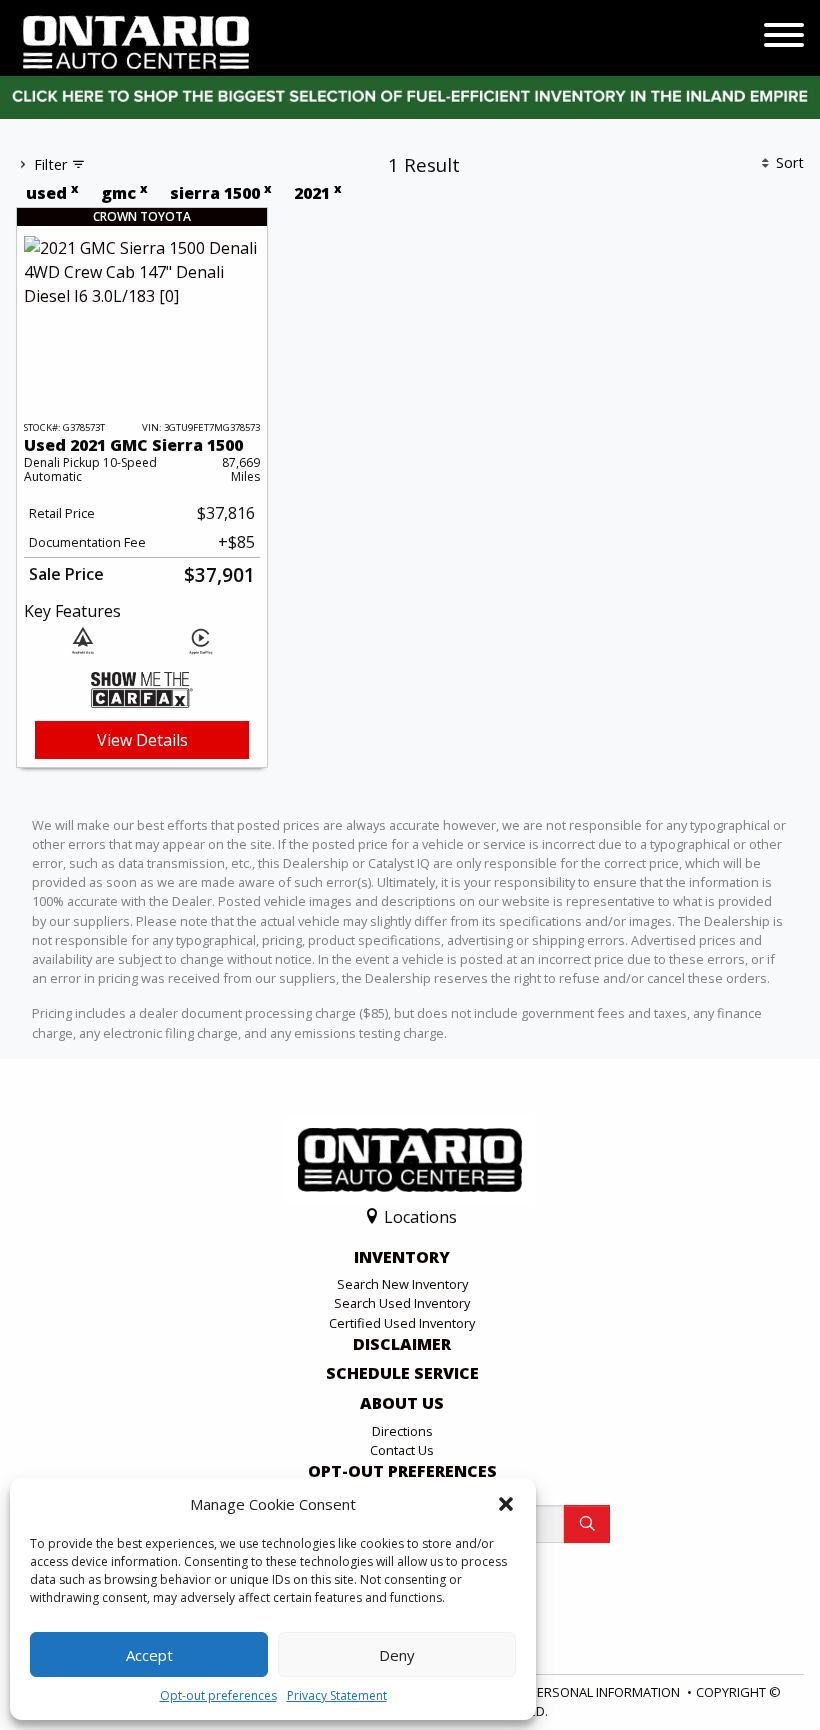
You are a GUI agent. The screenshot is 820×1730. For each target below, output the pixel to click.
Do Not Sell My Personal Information (555, 1692)
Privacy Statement (337, 1695)
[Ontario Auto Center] (136, 41)
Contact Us (402, 1450)
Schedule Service (402, 1374)
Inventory (402, 1258)
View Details (142, 740)
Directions (402, 1431)
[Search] (587, 1524)
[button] (506, 1504)
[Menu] (784, 38)
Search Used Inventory (402, 1303)
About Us (402, 1404)
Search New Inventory (402, 1284)
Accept (149, 1655)
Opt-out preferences (218, 1695)
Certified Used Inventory (402, 1323)
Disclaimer (402, 1345)
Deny (397, 1655)
